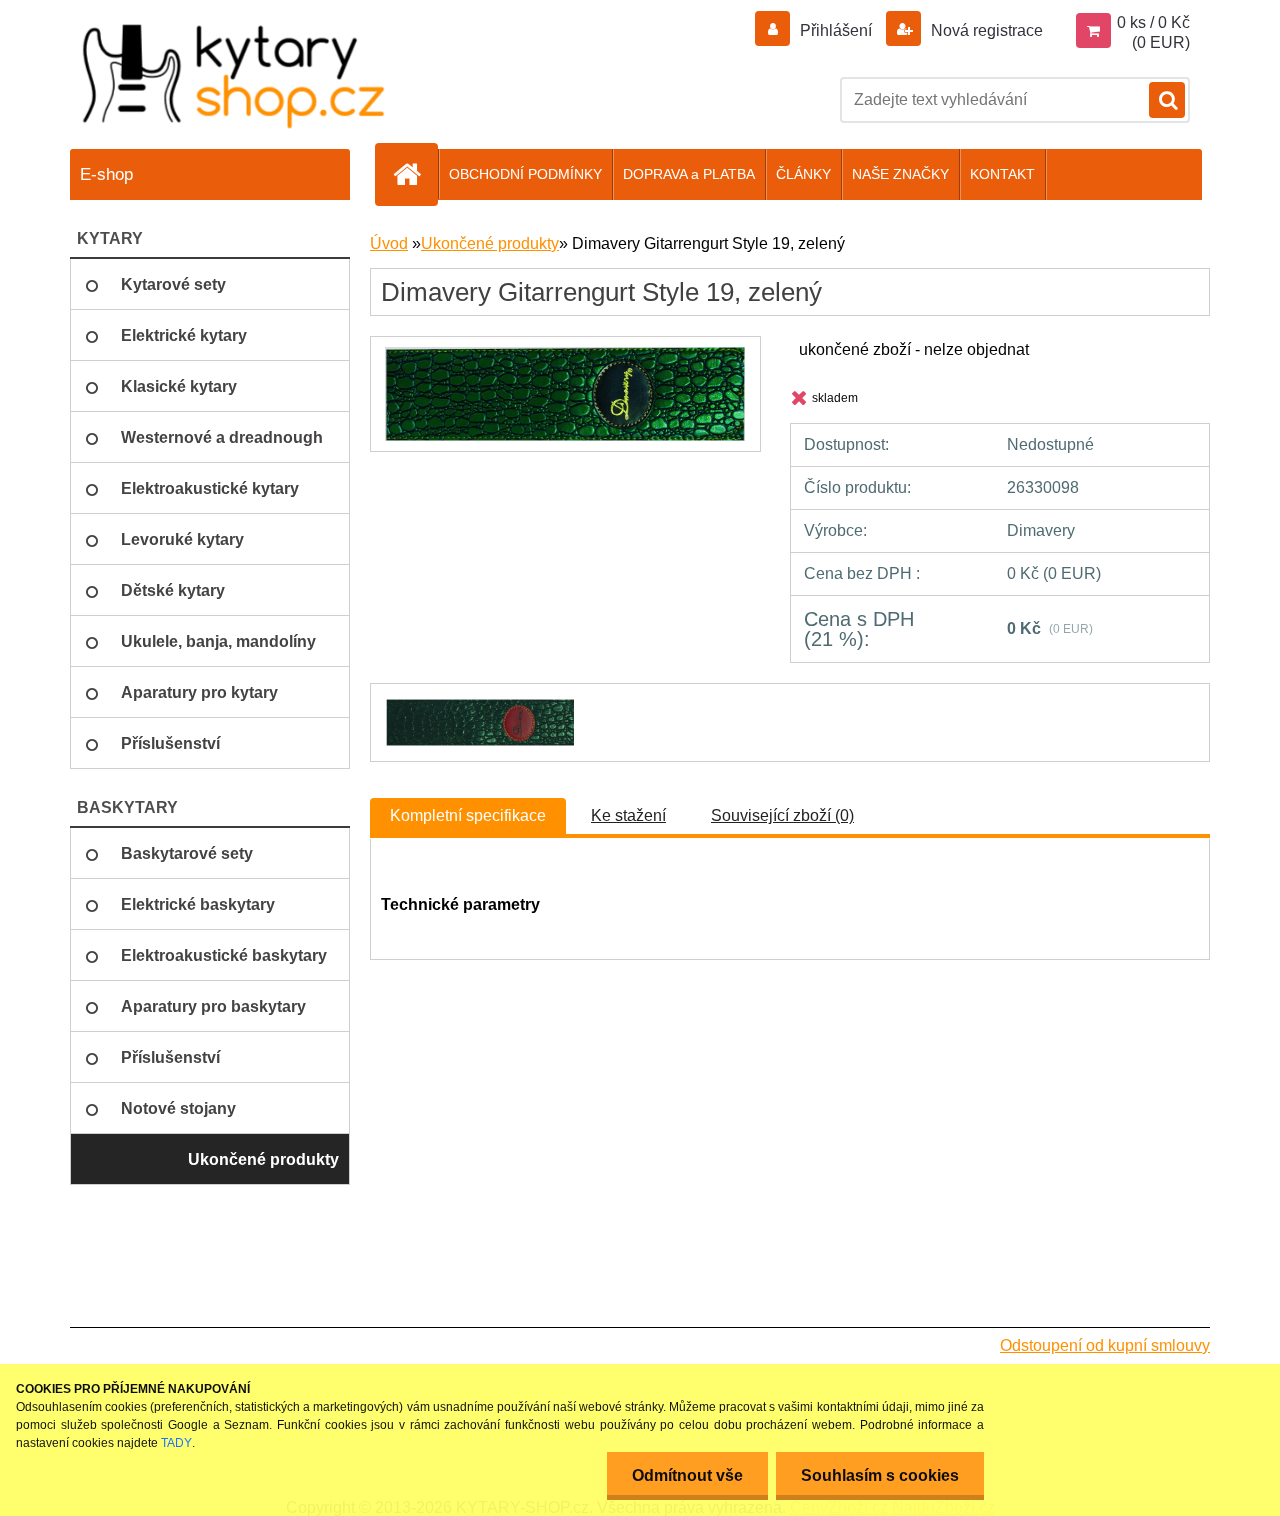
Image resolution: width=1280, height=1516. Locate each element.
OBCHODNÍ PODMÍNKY (525, 174)
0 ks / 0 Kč (1153, 22)
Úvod (389, 243)
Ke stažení (628, 815)
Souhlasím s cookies (880, 1475)
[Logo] (235, 75)
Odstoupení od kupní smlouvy (1105, 1345)
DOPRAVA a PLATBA (689, 174)
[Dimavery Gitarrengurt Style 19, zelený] (565, 354)
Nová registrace (985, 30)
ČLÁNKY (803, 174)
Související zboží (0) (782, 815)
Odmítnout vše (687, 1475)
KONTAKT (1002, 174)
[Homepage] (415, 174)
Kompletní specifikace (468, 815)
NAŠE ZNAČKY (900, 174)
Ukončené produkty (490, 243)
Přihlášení (836, 30)
